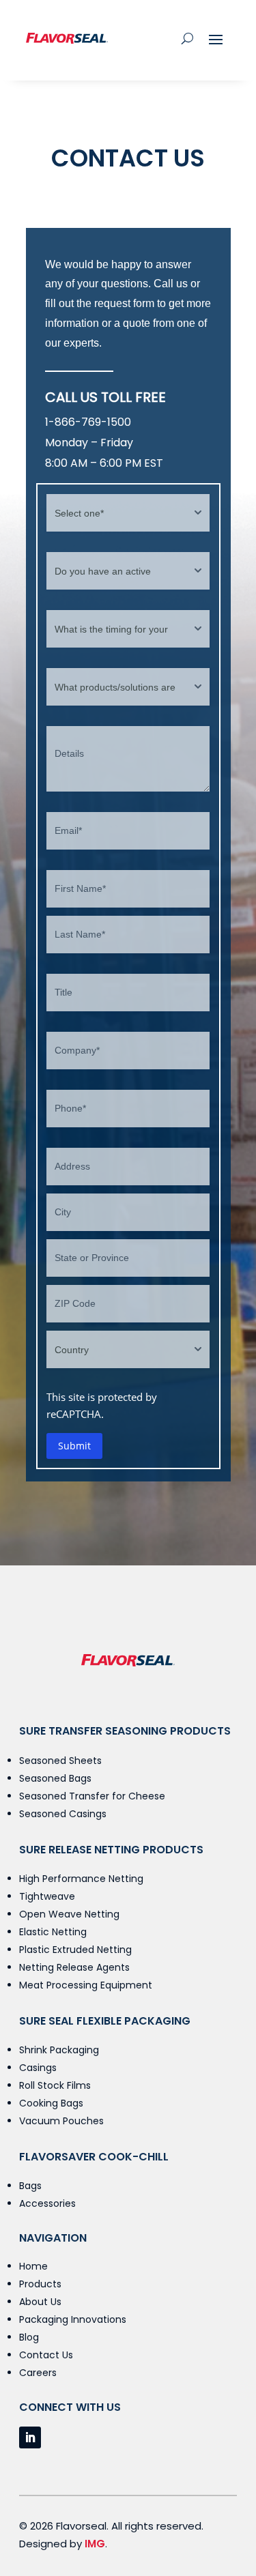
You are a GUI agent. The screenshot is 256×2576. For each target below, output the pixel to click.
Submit (74, 1446)
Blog (29, 2337)
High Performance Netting (81, 1879)
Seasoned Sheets (60, 1761)
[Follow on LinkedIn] (30, 2437)
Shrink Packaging (59, 2050)
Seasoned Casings (63, 1814)
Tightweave (47, 1896)
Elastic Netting (53, 1932)
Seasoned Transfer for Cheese (92, 1796)
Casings (38, 2068)
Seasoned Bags (55, 1778)
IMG (95, 2544)
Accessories (47, 2203)
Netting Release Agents (74, 1967)
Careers (38, 2373)
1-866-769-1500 (88, 422)
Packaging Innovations (73, 2319)
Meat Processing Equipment (86, 1985)
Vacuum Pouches (61, 2121)
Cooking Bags (51, 2103)
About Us (40, 2302)
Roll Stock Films (55, 2085)
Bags (30, 2186)
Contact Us (46, 2355)
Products (40, 2284)
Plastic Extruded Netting (75, 1950)
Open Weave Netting (69, 1914)
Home (33, 2266)
